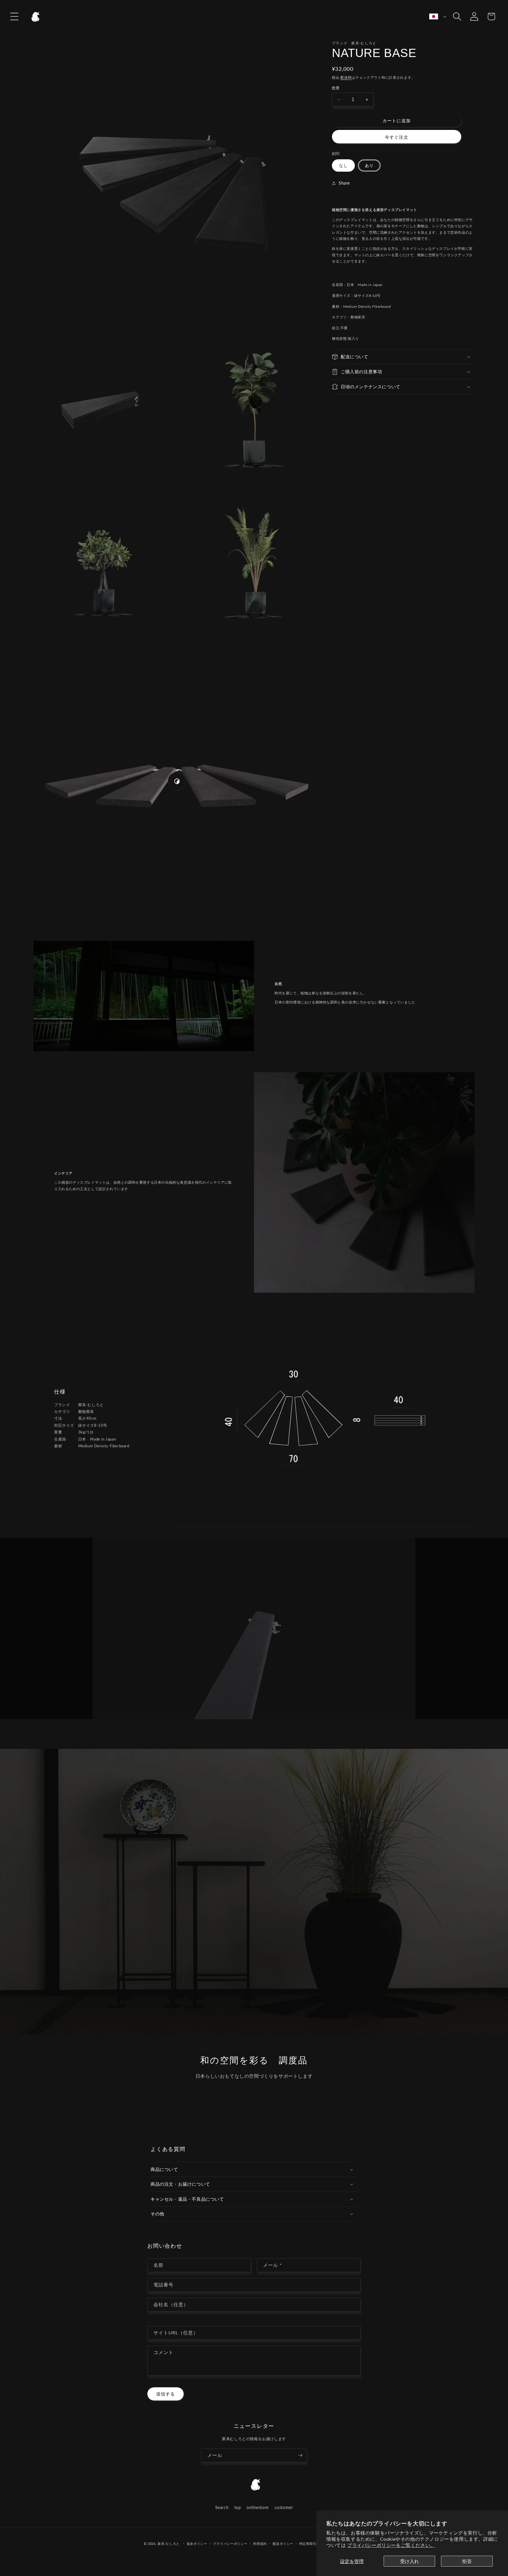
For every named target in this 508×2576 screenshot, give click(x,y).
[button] (14, 16)
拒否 (467, 2561)
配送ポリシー (283, 2544)
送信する (166, 2394)
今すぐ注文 (397, 137)
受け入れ (410, 2561)
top (238, 2507)
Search (222, 2507)
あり (369, 165)
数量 (336, 88)
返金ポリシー (197, 2544)
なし (343, 165)
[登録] (300, 2455)
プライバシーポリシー (230, 2544)
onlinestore (258, 2507)
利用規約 (260, 2544)
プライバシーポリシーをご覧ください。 (391, 2545)
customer (284, 2507)
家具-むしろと (169, 2544)
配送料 (346, 77)
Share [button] (344, 183)
